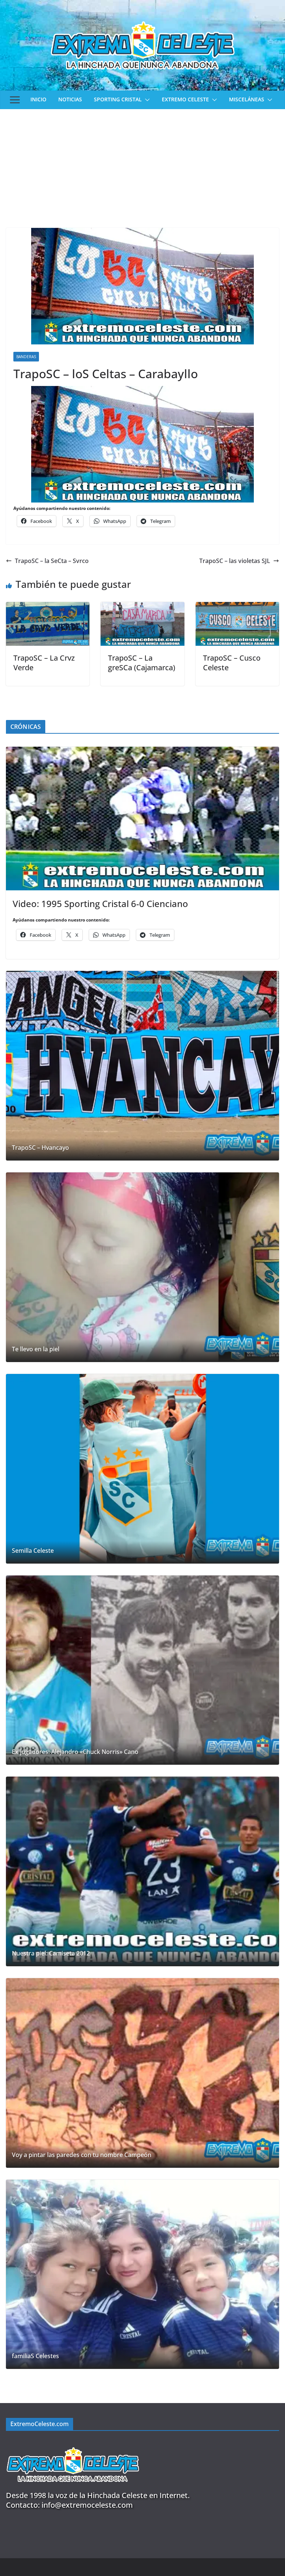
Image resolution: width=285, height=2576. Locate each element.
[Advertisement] (142, 165)
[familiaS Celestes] (142, 2274)
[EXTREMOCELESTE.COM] (73, 2443)
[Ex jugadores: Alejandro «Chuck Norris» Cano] (142, 1670)
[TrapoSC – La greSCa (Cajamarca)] (142, 607)
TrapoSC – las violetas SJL (235, 561)
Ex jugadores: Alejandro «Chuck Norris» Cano (75, 1752)
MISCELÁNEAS (247, 99)
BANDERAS (26, 357)
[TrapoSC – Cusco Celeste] (237, 607)
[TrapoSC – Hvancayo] (142, 1066)
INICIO (38, 99)
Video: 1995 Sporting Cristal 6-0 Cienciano (100, 904)
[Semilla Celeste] (142, 1469)
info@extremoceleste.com (87, 2505)
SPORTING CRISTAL (118, 99)
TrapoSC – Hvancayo (40, 1148)
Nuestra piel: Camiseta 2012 (51, 1953)
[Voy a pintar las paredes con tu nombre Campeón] (142, 2073)
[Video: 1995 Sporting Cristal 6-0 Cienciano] (142, 819)
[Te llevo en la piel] (142, 1267)
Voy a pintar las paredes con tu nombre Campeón (82, 2155)
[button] (146, 100)
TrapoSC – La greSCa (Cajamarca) (142, 663)
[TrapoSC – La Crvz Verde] (48, 607)
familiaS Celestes (35, 2356)
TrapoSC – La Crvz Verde (44, 663)
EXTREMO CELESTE (185, 99)
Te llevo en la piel (36, 1349)
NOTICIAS (70, 99)
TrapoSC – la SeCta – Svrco (52, 561)
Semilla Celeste (33, 1551)
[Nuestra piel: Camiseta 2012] (142, 1871)
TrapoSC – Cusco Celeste (232, 663)
